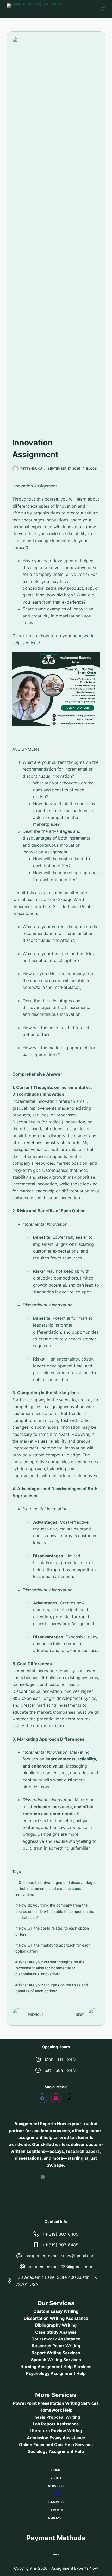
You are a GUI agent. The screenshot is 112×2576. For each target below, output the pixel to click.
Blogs (92, 469)
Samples (56, 2502)
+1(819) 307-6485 (60, 2234)
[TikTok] (70, 2098)
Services (56, 2486)
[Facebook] (42, 2098)
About (56, 2478)
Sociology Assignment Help (56, 2451)
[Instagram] (56, 2098)
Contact (56, 2518)
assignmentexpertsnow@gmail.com (61, 2256)
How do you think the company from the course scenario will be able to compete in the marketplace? (55, 1911)
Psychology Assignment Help (56, 2373)
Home (56, 2470)
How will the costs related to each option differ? (52, 1931)
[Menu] (103, 9)
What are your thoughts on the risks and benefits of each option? (52, 1988)
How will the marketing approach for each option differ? (53, 1948)
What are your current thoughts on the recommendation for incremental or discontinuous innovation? (50, 1968)
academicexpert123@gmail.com (61, 2267)
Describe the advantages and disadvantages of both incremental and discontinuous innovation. (56, 1888)
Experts (56, 2510)
